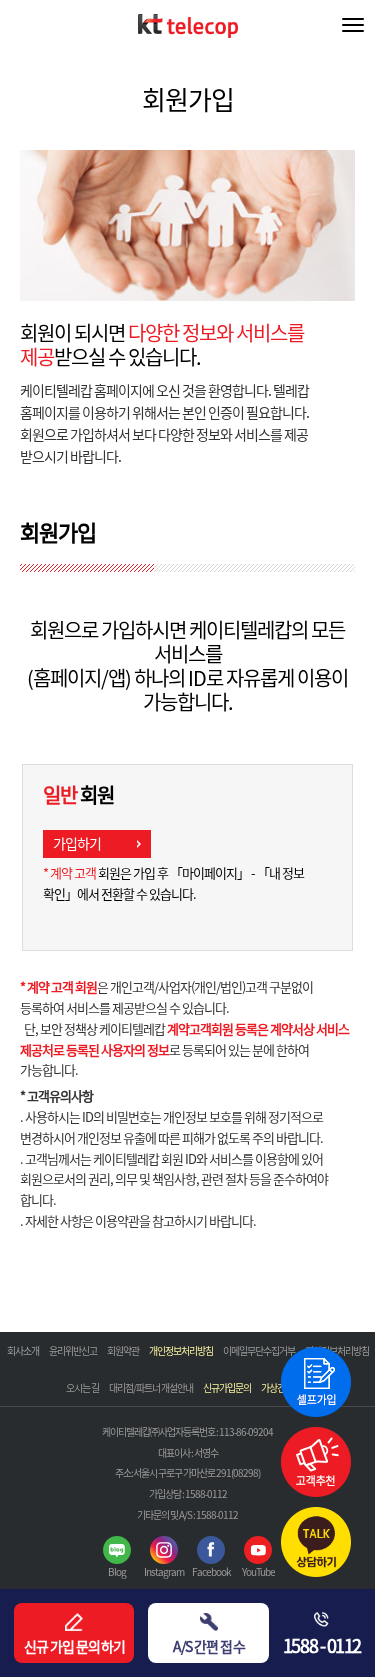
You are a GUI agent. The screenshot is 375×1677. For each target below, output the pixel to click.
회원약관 (123, 1350)
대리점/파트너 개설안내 (151, 1387)
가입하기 (77, 843)
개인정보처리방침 (181, 1350)
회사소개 (23, 1350)
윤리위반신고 (73, 1350)
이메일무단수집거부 (259, 1350)
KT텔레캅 (188, 32)
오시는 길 (82, 1387)
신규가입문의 (227, 1387)
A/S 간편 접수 (209, 1646)
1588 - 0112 (322, 1645)
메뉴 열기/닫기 (353, 24)
